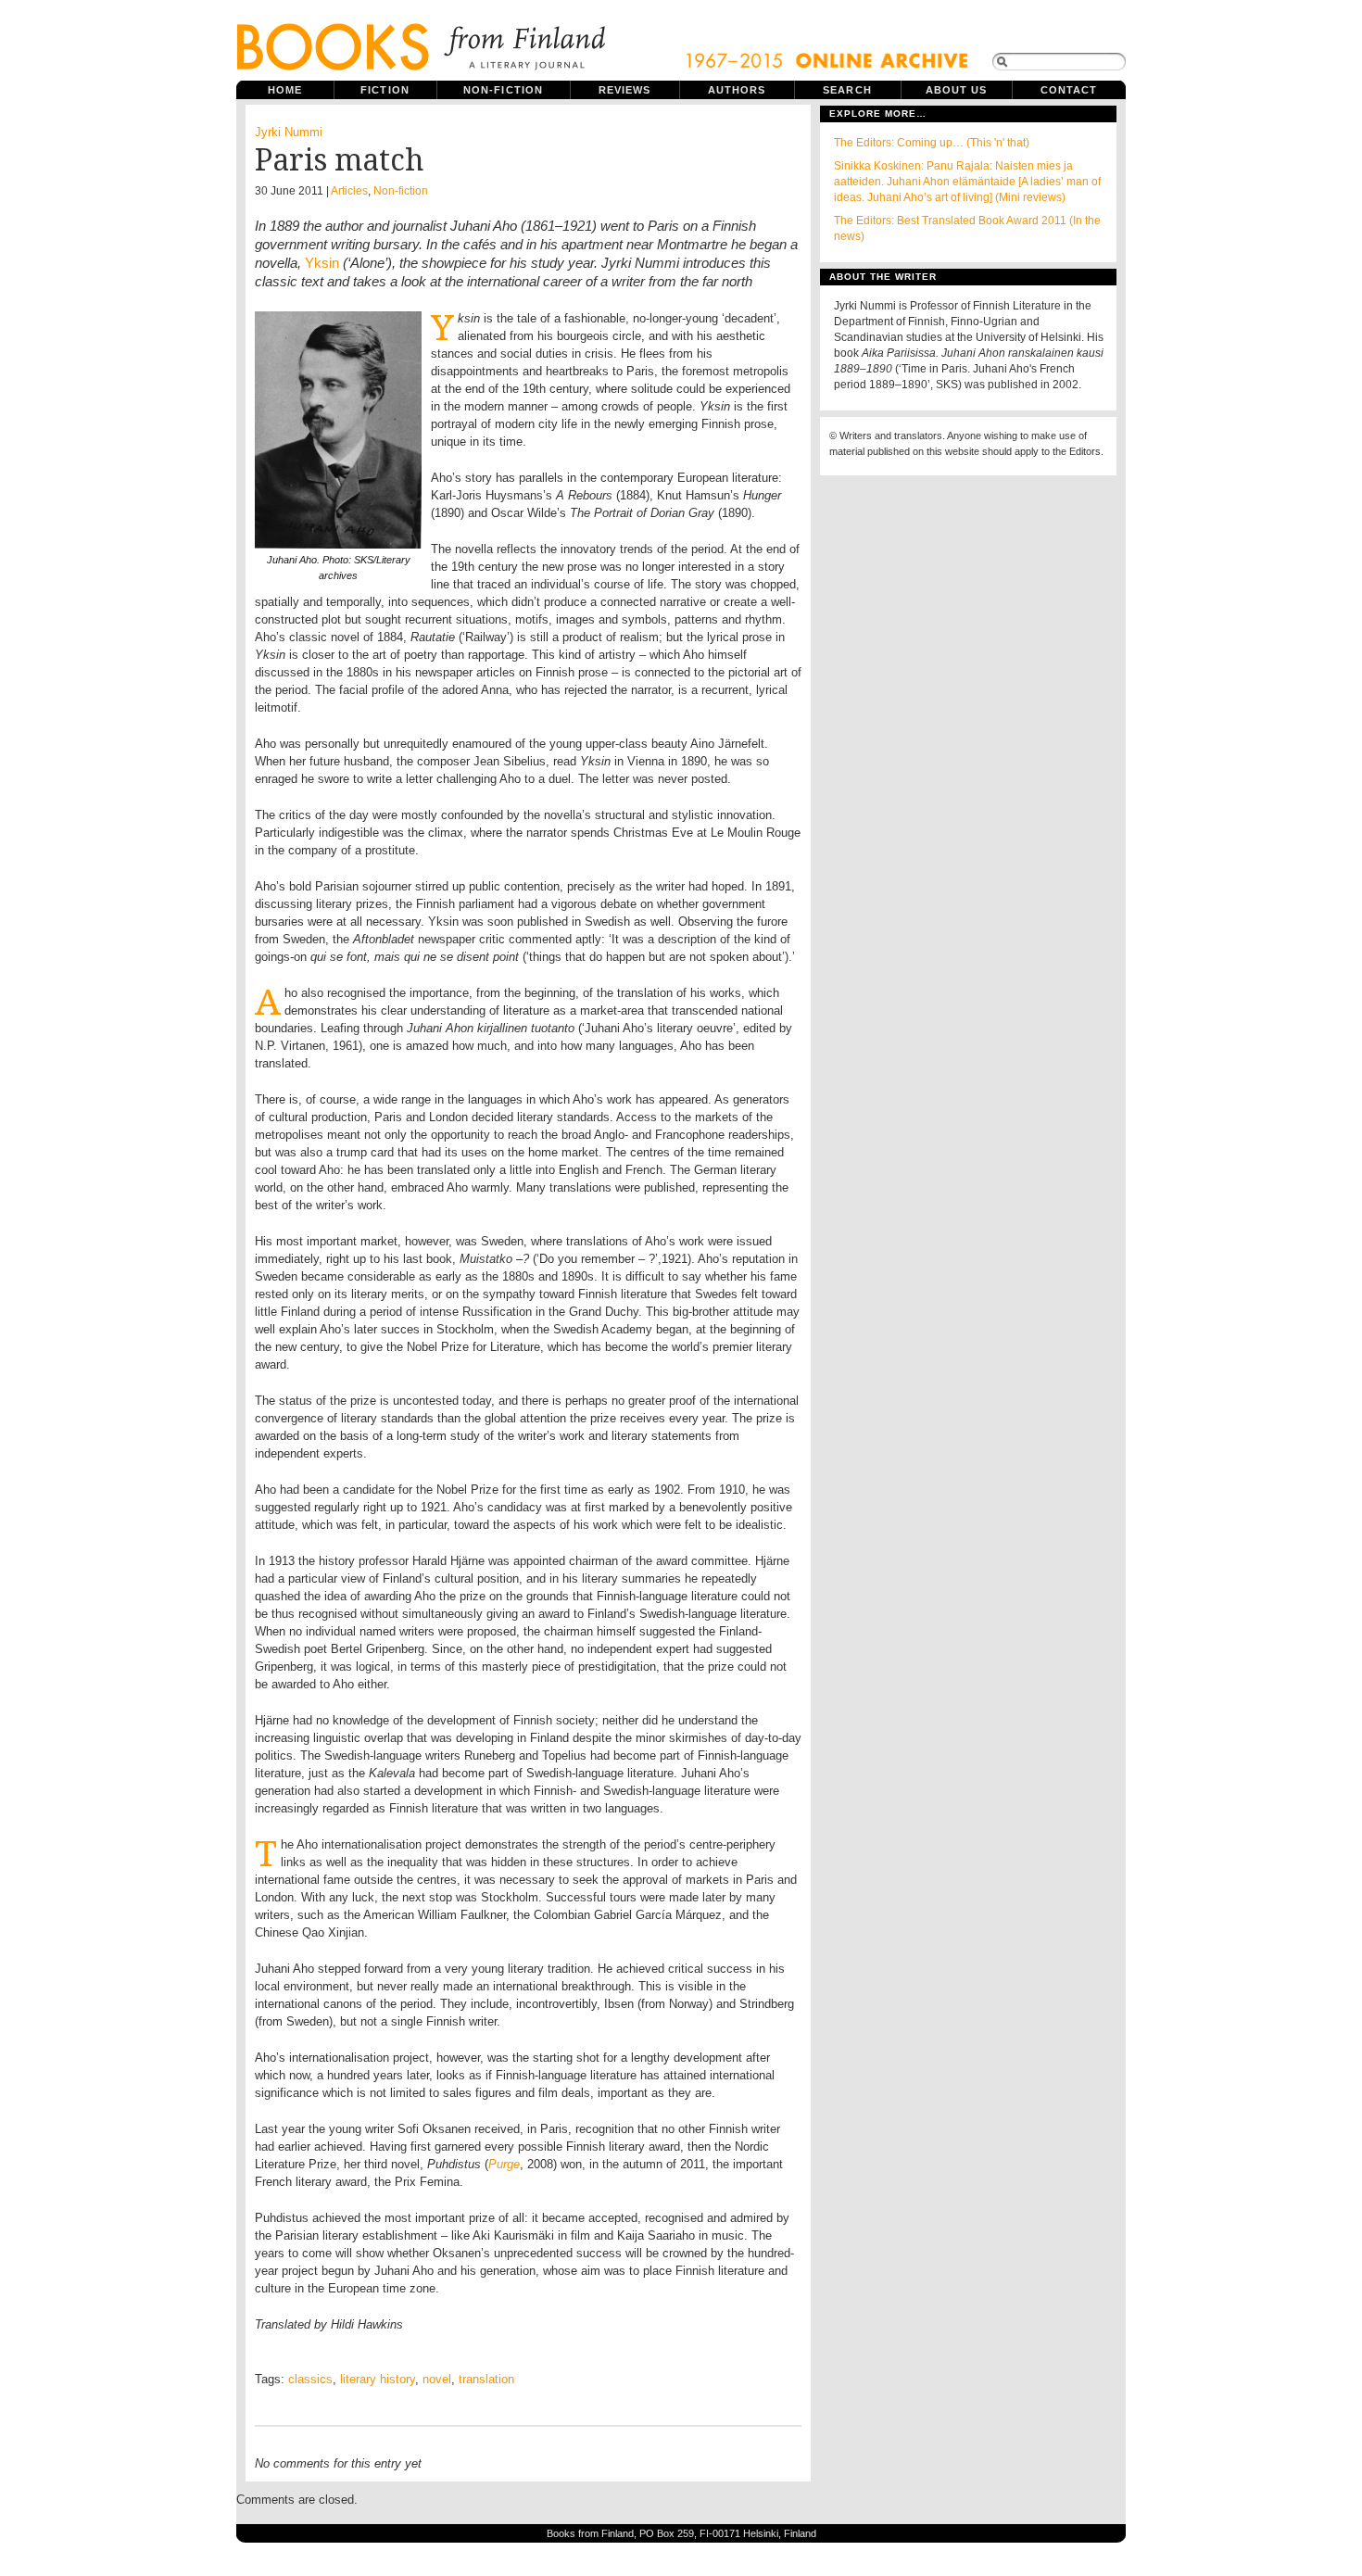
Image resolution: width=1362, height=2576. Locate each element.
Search (847, 90)
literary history (378, 2379)
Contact (1069, 90)
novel (437, 2379)
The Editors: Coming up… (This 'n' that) (932, 143)
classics (310, 2379)
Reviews (625, 90)
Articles (349, 191)
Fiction (385, 90)
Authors (737, 90)
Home (285, 90)
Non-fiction (503, 90)
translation (486, 2379)
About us (957, 90)
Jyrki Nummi (289, 132)
